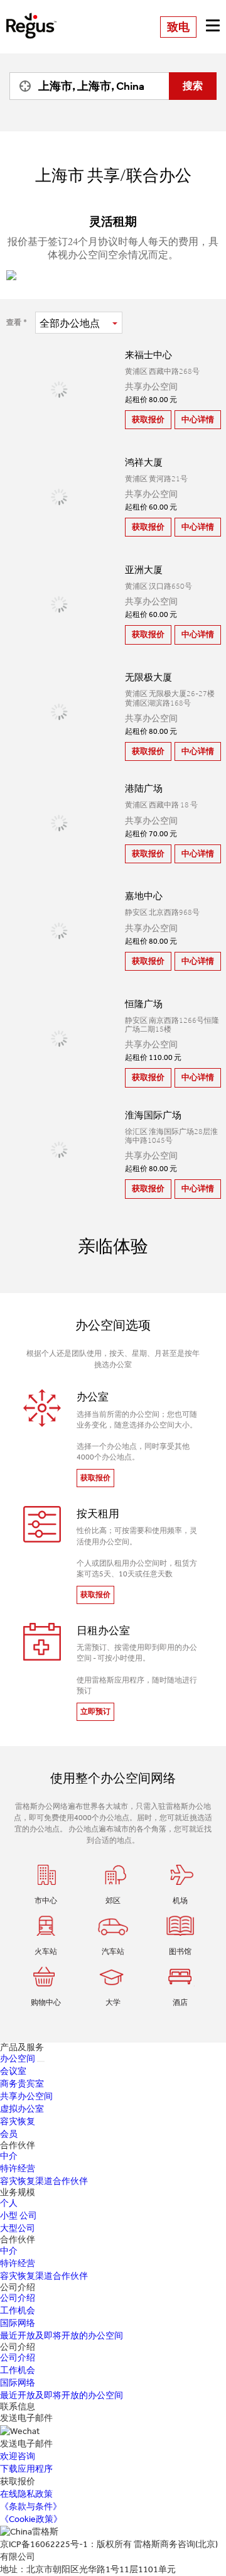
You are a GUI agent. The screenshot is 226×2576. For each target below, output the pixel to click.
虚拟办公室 (22, 2109)
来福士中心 (148, 355)
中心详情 (198, 419)
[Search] (22, 86)
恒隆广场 (144, 1004)
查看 (14, 322)
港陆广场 (144, 789)
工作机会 (18, 2311)
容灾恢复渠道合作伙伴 (44, 2181)
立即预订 (95, 1711)
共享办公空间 (26, 2096)
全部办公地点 (70, 323)
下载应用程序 (26, 2469)
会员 (9, 2134)
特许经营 (18, 2169)
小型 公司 (19, 2216)
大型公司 (18, 2228)
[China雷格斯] (31, 17)
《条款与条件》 (31, 2507)
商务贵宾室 (22, 2084)
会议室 (13, 2071)
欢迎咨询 (18, 2456)
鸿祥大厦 (144, 462)
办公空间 (18, 2059)
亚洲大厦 (144, 570)
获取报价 (148, 419)
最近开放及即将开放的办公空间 (62, 2336)
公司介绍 (18, 2298)
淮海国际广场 (153, 1115)
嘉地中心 (144, 896)
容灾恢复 (18, 2121)
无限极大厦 (148, 677)
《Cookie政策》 (31, 2519)
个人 (9, 2203)
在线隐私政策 (26, 2494)
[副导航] (41, 2061)
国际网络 (18, 2323)
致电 (178, 27)
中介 (9, 2156)
